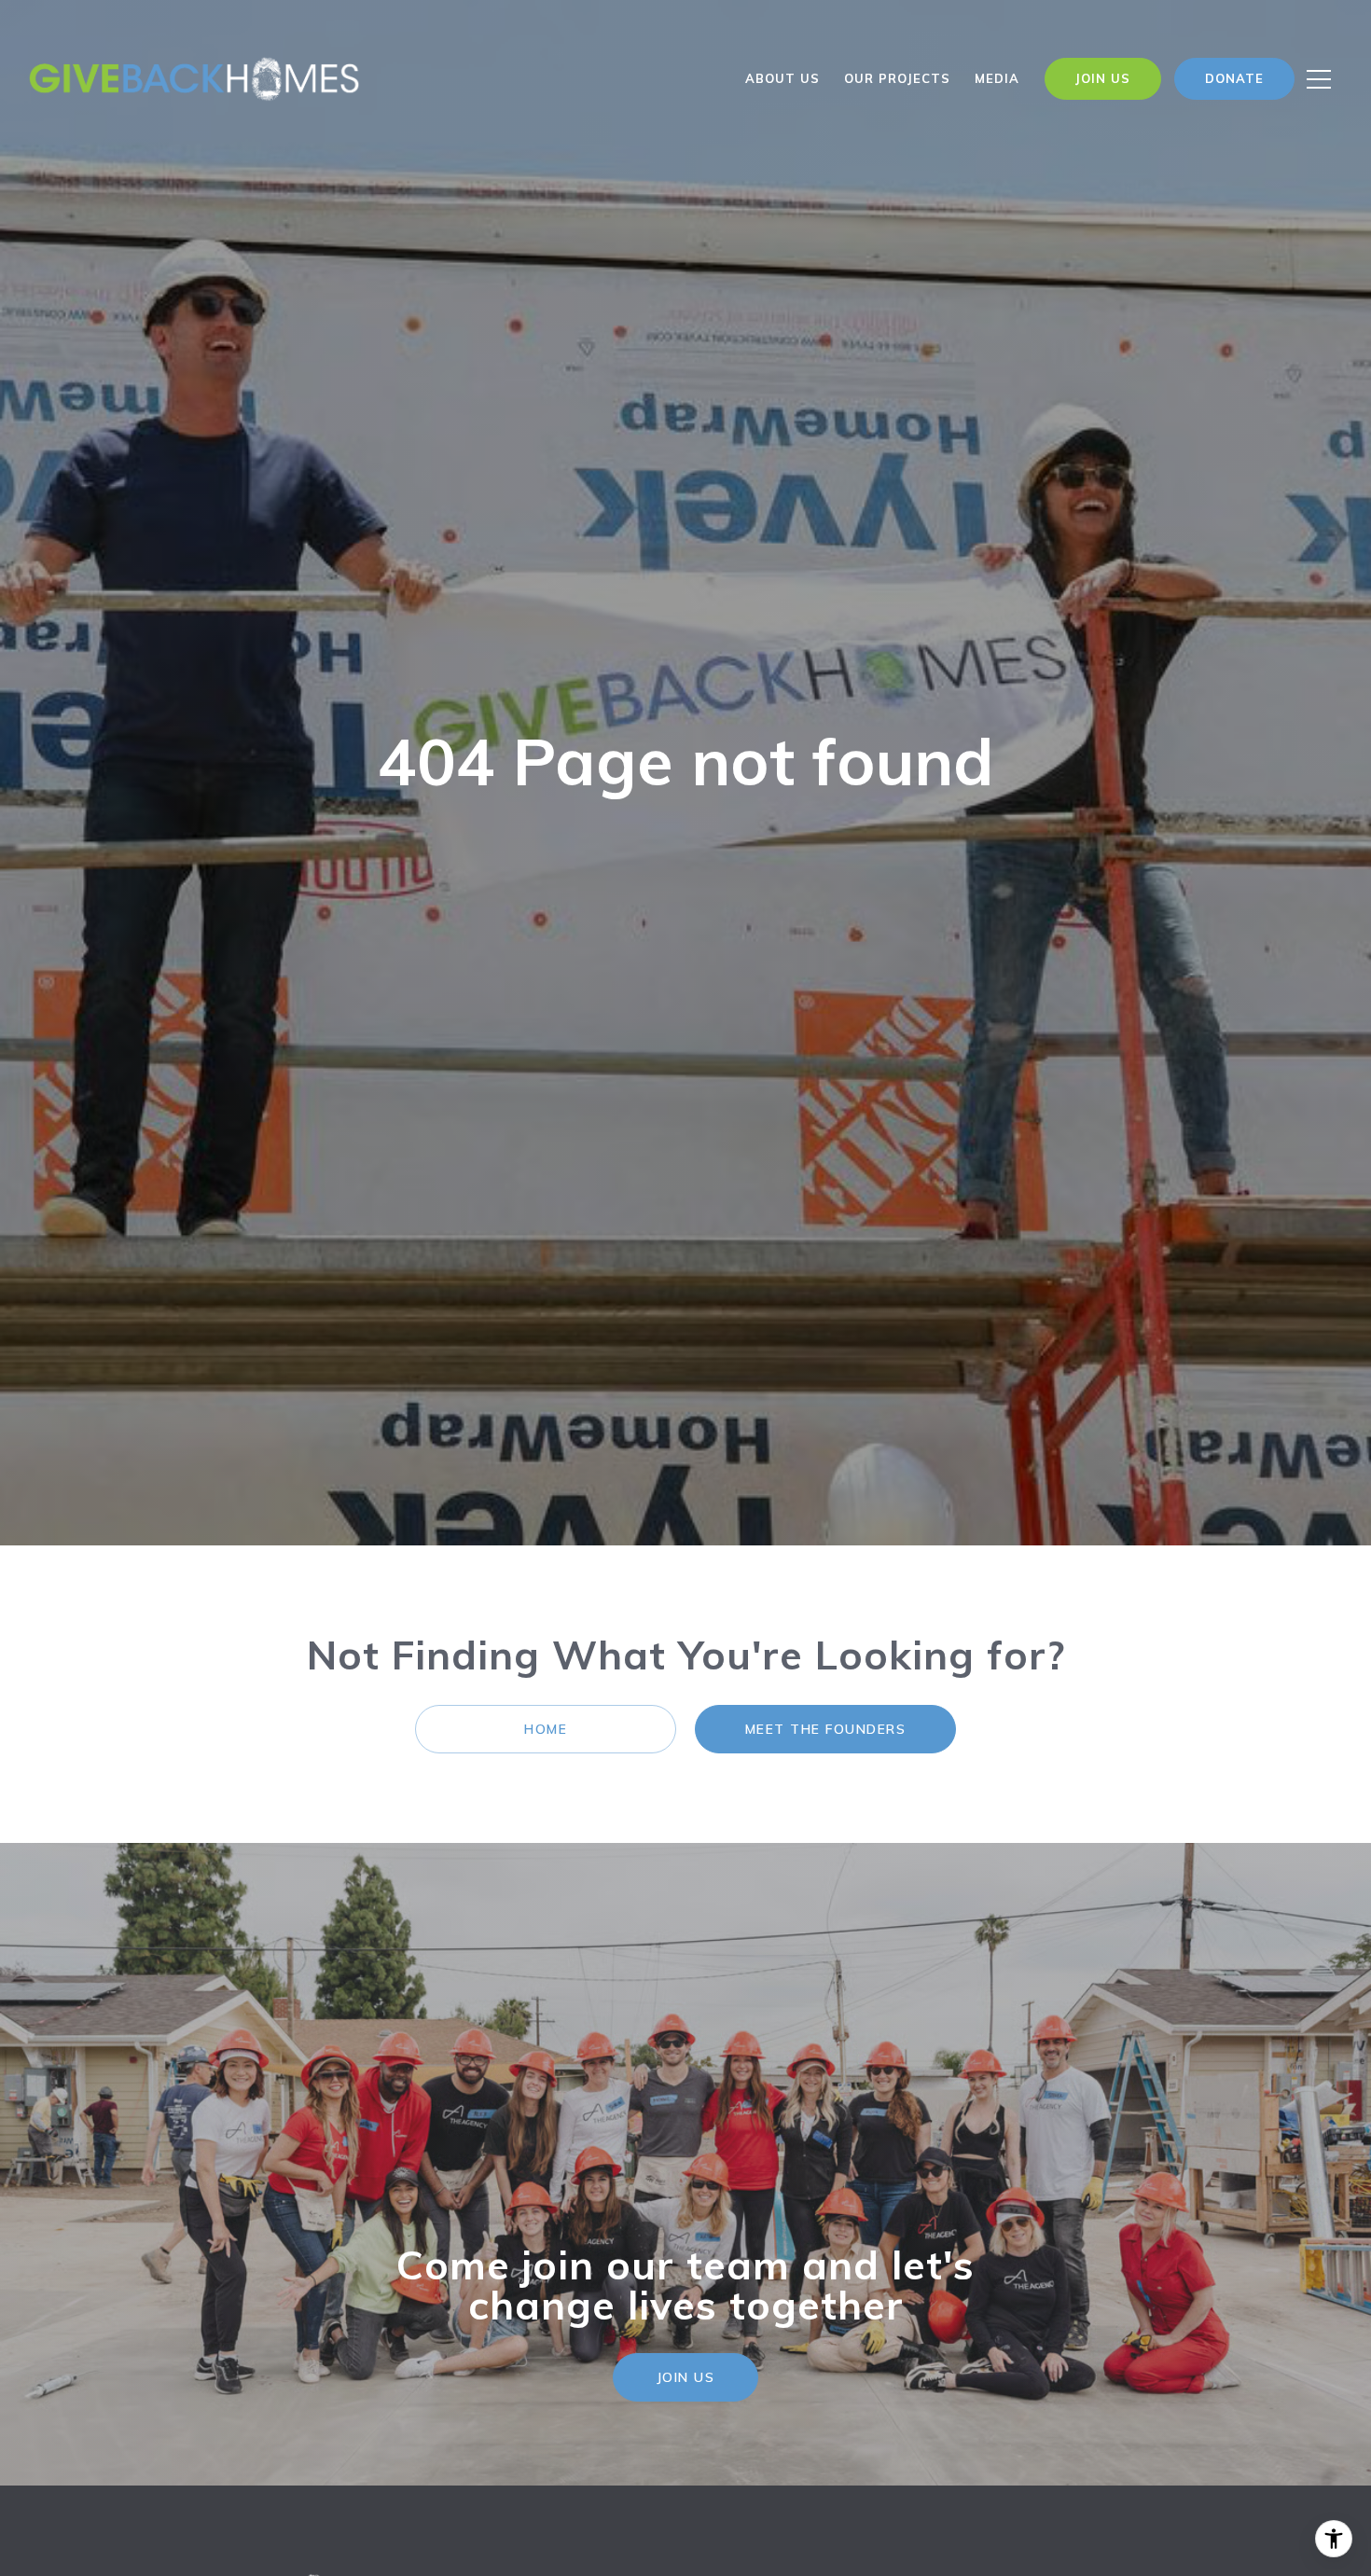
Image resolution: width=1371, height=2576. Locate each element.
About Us (782, 78)
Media (997, 78)
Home (546, 1729)
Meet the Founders (826, 1729)
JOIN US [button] (686, 2377)
